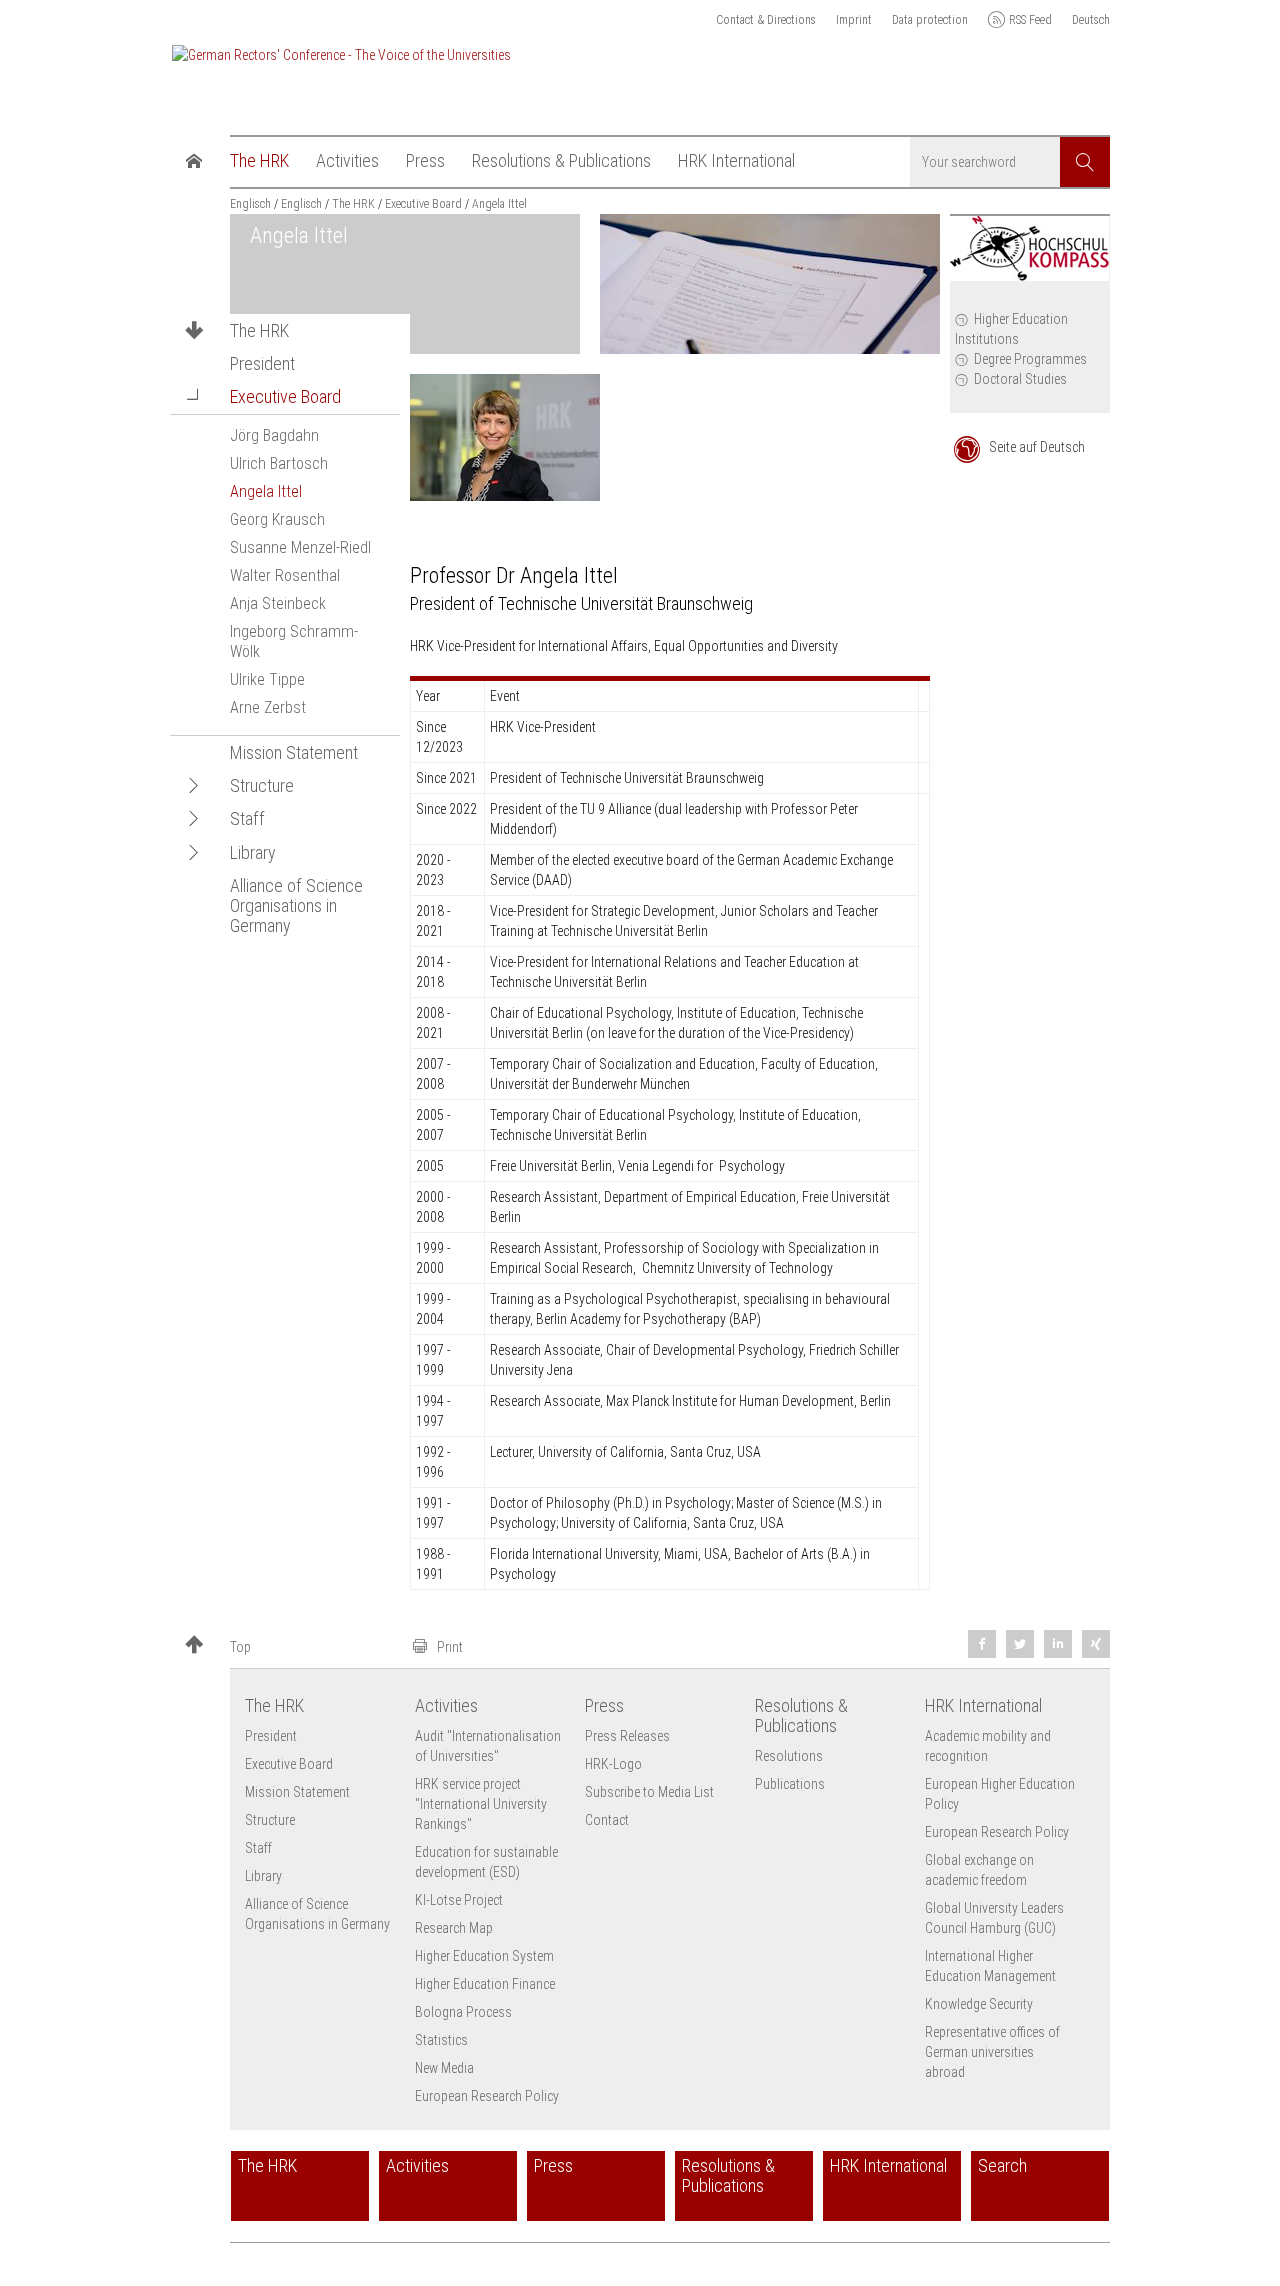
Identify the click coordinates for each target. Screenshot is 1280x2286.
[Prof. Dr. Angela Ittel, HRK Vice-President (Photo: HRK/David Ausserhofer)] (505, 437)
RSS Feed (1030, 20)
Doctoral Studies (1020, 379)
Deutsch (1091, 20)
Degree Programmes (1030, 359)
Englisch (250, 204)
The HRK (259, 331)
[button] (194, 397)
